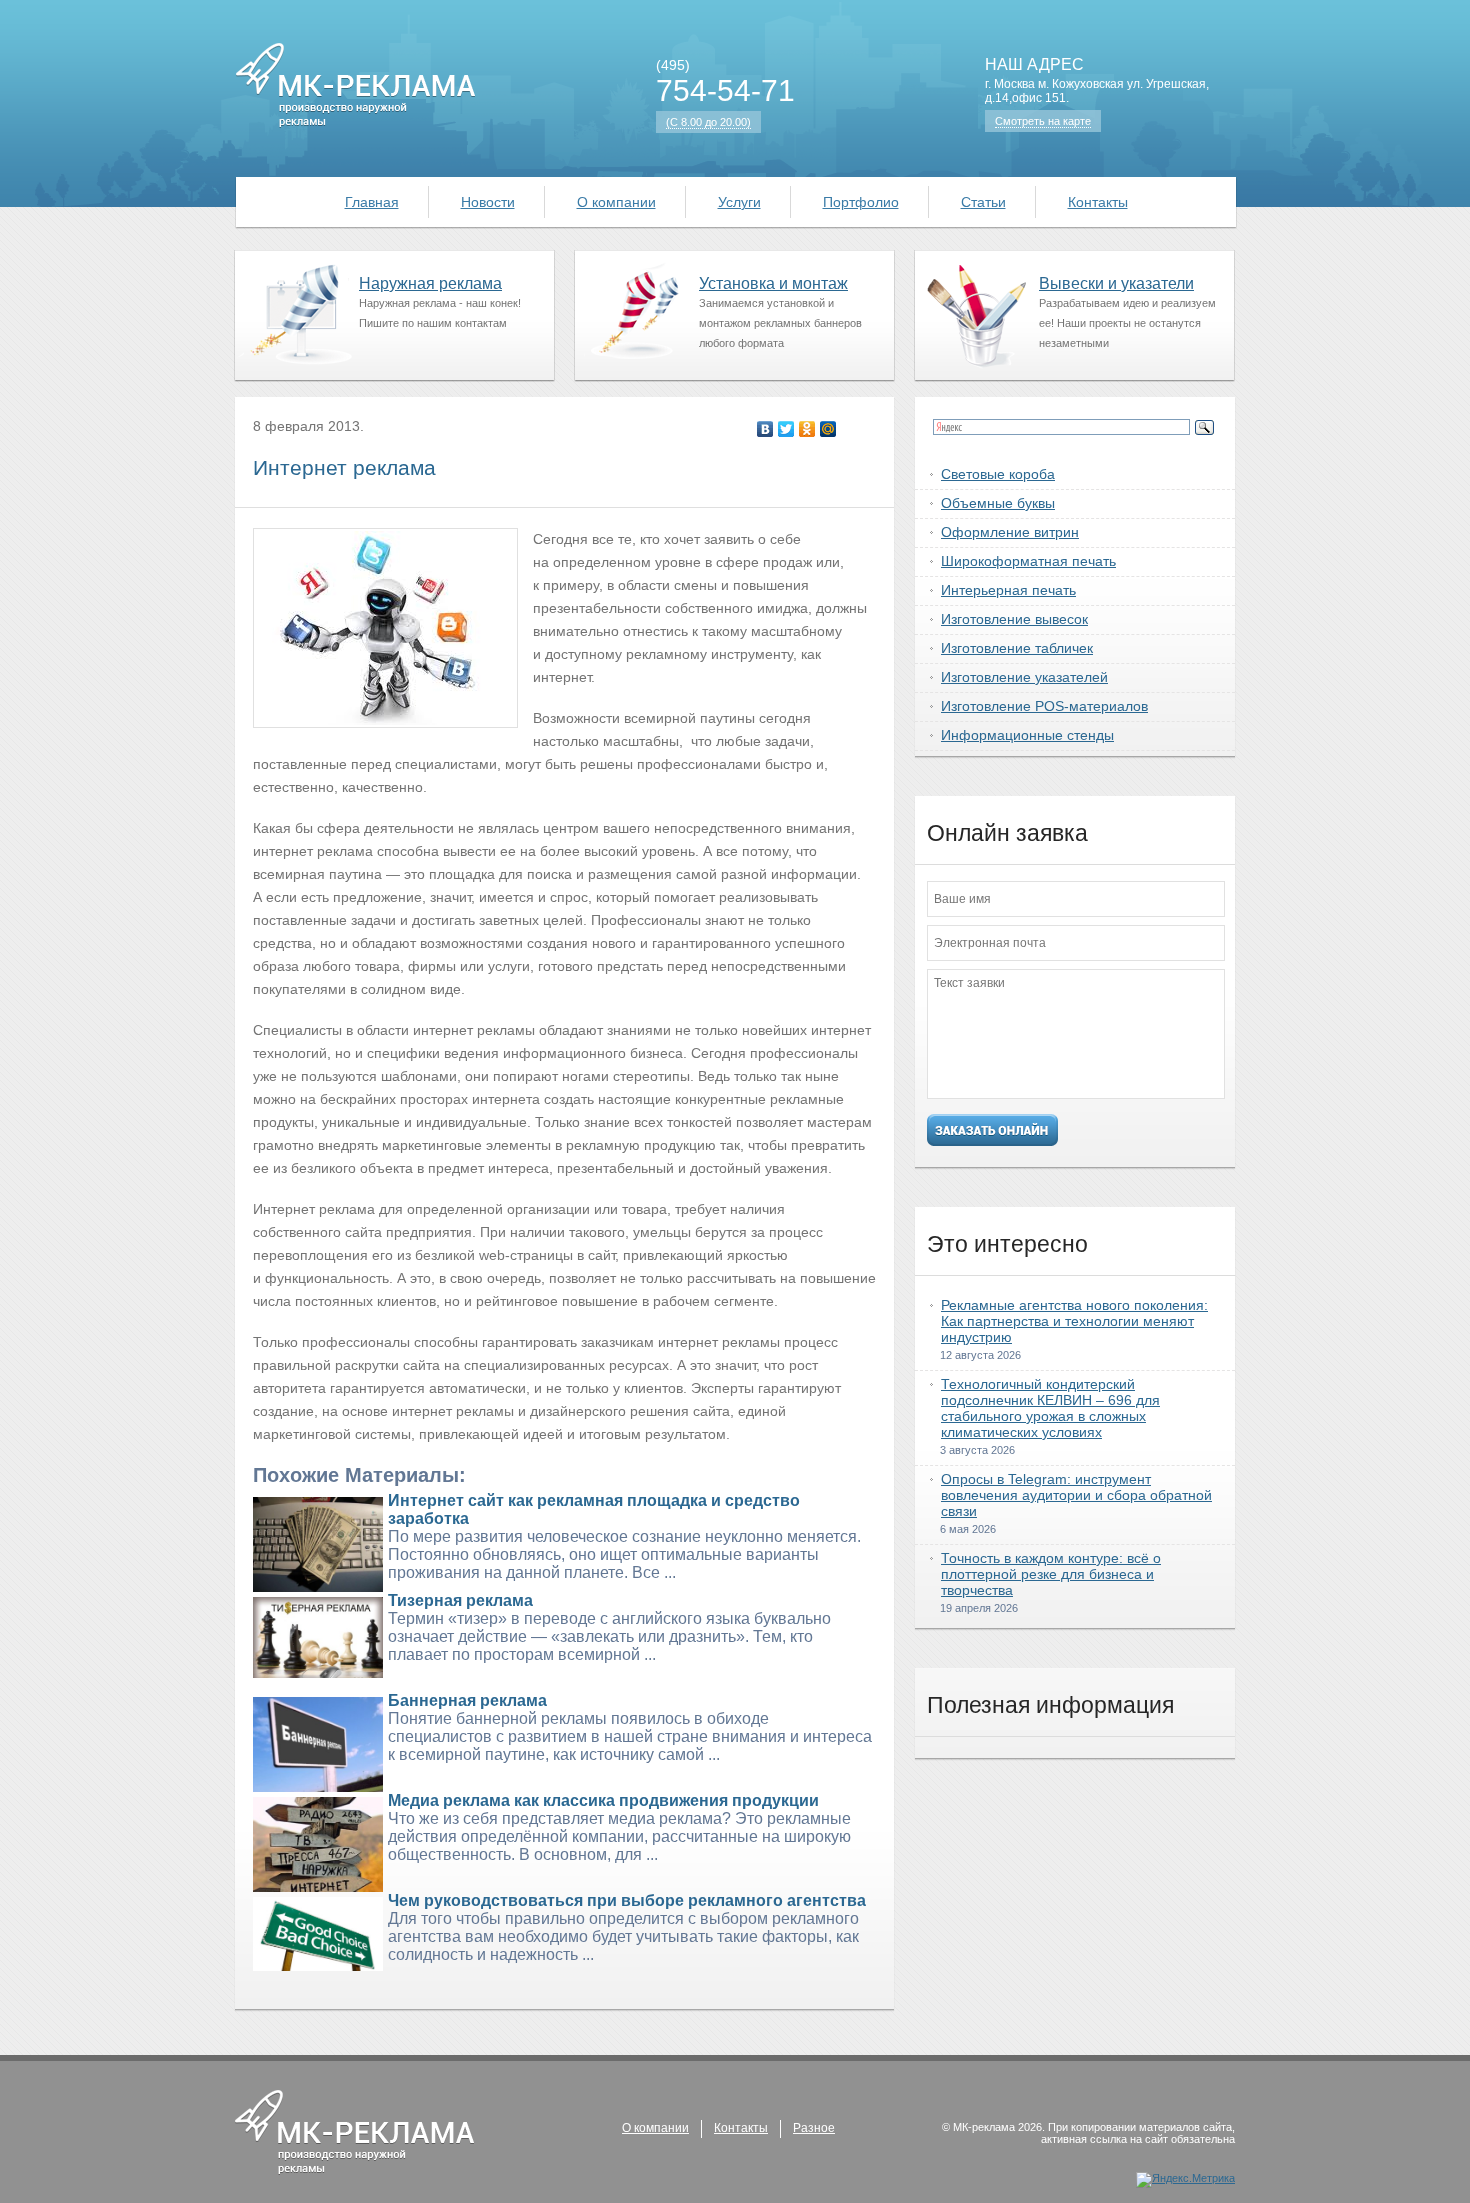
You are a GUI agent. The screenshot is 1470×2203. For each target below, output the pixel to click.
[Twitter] (786, 429)
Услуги (739, 202)
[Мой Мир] (828, 429)
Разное (814, 2128)
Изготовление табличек (1017, 648)
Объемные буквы (998, 503)
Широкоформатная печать (1028, 561)
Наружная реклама (430, 283)
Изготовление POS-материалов (1044, 706)
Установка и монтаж (773, 283)
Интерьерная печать (1008, 590)
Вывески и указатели (1116, 283)
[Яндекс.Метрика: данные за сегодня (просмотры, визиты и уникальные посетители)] (1185, 2180)
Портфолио (861, 202)
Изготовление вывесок (1014, 619)
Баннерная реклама (467, 1700)
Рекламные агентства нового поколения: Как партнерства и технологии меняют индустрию (1074, 1321)
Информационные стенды (1027, 735)
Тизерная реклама (460, 1600)
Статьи (983, 202)
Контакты (1098, 202)
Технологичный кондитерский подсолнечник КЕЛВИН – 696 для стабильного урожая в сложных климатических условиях (1050, 1408)
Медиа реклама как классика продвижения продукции (603, 1800)
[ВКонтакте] (765, 429)
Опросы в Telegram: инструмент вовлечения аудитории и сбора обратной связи (1076, 1495)
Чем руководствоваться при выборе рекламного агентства (627, 1900)
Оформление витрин (1010, 532)
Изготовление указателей (1024, 677)
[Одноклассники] (807, 429)
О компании (616, 202)
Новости (488, 202)
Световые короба (998, 474)
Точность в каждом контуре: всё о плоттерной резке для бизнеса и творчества (1051, 1574)
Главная (372, 202)
